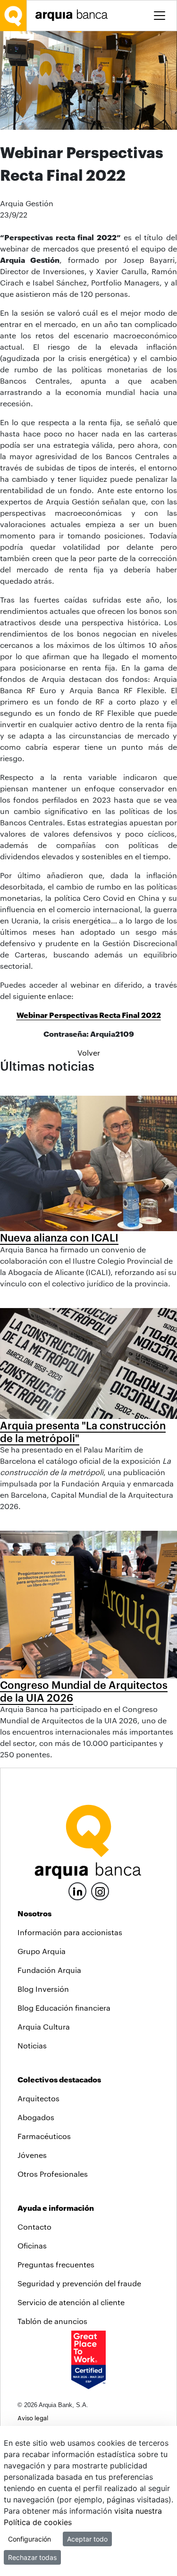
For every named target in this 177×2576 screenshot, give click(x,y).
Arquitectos (38, 2098)
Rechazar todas (32, 2557)
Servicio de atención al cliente (71, 2302)
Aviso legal (33, 2418)
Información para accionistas (70, 1932)
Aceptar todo (87, 2539)
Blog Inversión (43, 1989)
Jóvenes (32, 2155)
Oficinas (32, 2245)
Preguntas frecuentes (56, 2264)
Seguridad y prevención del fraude (79, 2283)
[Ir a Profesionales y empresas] (74, 15)
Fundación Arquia (49, 1970)
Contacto (34, 2227)
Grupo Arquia (42, 1951)
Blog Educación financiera (64, 2008)
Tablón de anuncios (52, 2321)
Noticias (32, 2045)
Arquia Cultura (44, 2026)
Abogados (36, 2117)
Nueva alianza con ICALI (59, 1237)
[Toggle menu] (160, 16)
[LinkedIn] (77, 1890)
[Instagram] (100, 1891)
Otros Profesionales (53, 2174)
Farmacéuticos (44, 2136)
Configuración (29, 2539)
